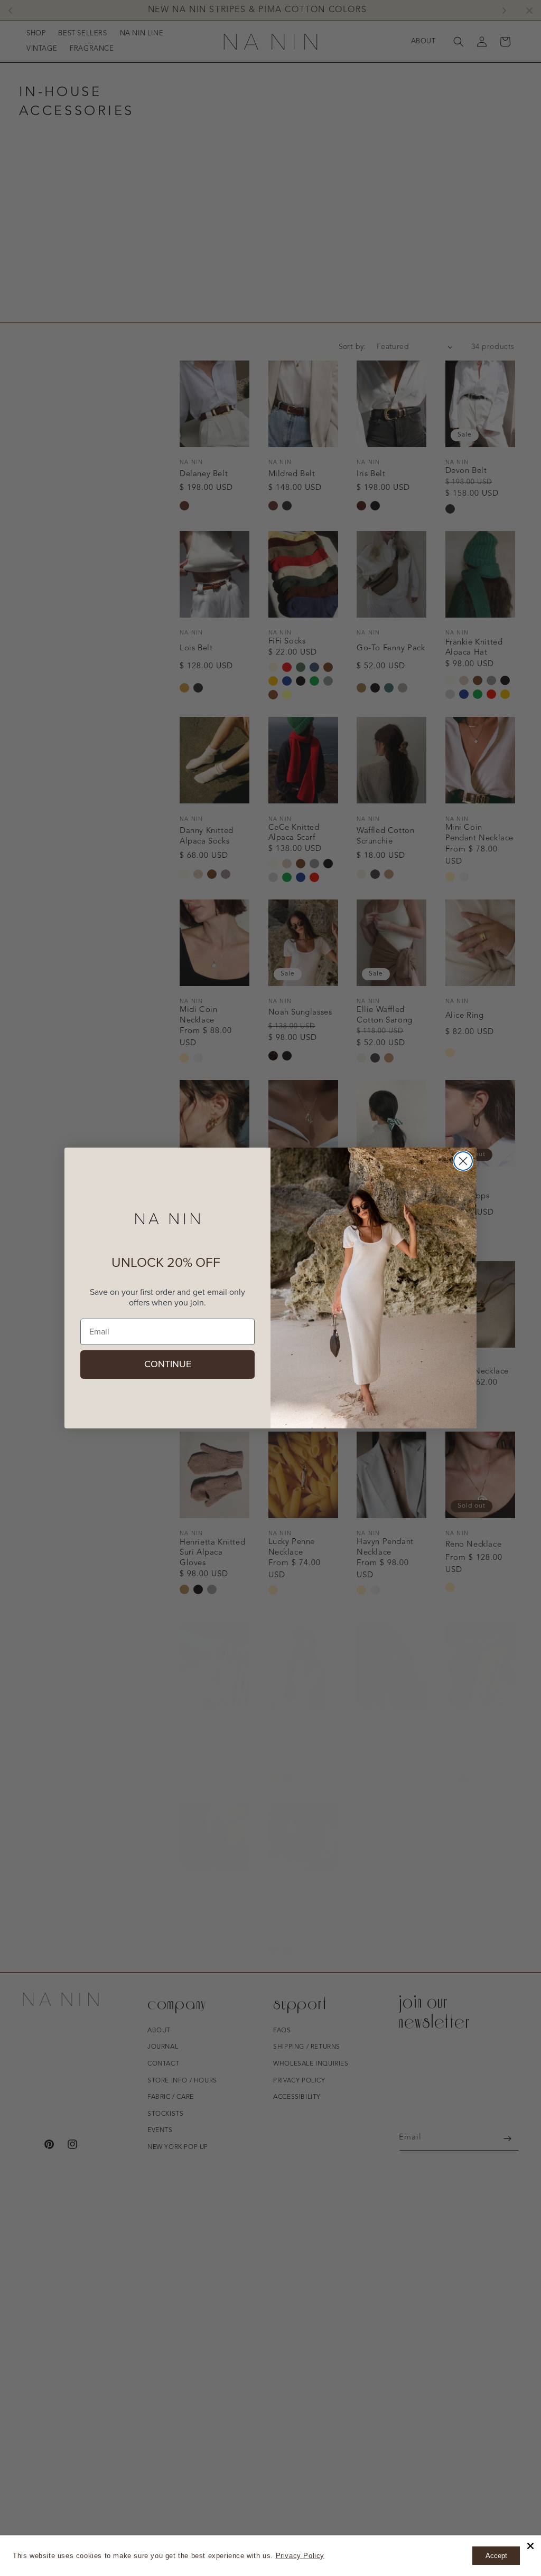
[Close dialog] (463, 1161)
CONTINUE (168, 1365)
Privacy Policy (300, 2556)
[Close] (530, 2546)
